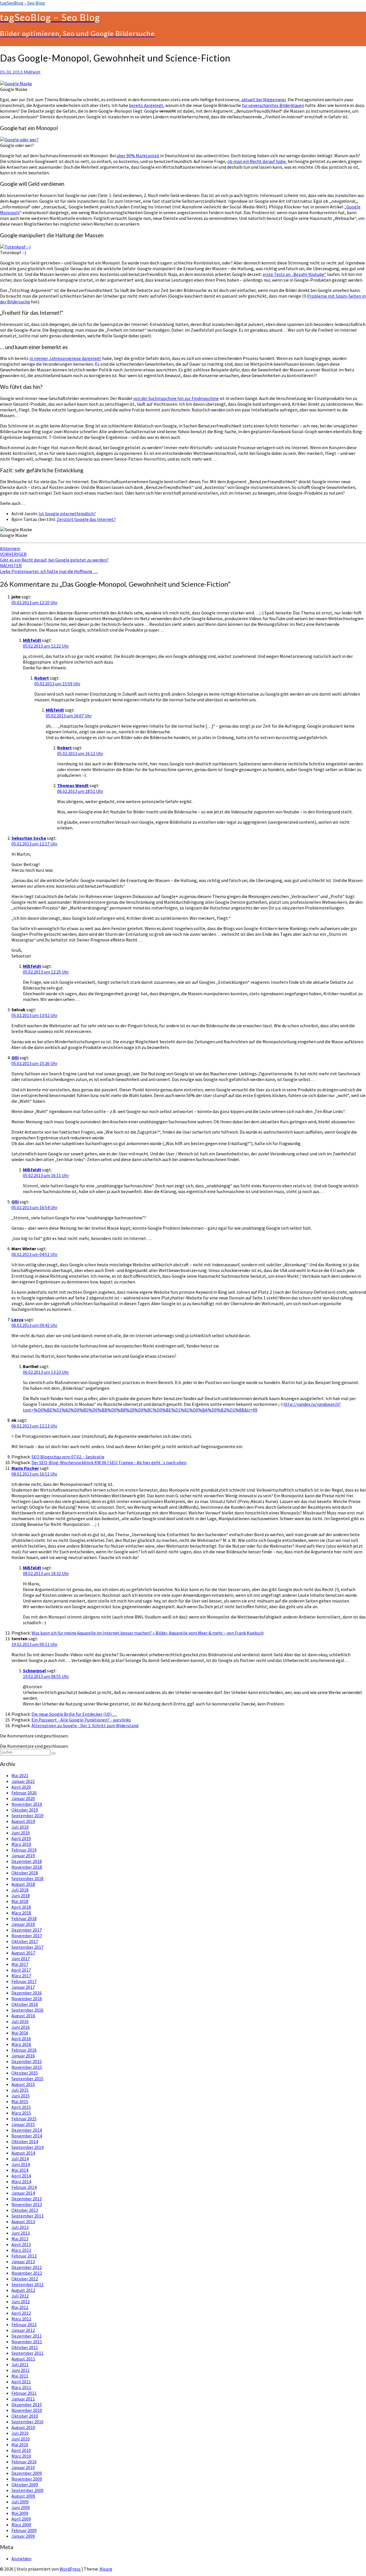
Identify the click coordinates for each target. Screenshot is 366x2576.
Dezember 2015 (27, 2061)
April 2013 (21, 2244)
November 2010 (27, 2410)
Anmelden (21, 2559)
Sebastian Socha (29, 838)
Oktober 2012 (25, 2279)
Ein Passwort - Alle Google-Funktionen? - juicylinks (81, 1720)
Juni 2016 (21, 2027)
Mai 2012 (20, 2307)
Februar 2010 (24, 2462)
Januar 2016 (23, 2056)
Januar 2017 (23, 1987)
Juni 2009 (21, 2507)
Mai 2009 (20, 2513)
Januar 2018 (23, 1924)
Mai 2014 (20, 2170)
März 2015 (21, 2113)
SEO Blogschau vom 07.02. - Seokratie (68, 1457)
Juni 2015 (21, 2096)
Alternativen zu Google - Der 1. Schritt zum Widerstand (85, 1725)
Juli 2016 (20, 2021)
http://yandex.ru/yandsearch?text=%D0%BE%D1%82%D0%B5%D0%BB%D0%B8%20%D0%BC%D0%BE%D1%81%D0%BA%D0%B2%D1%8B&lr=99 (182, 1407)
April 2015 (21, 2107)
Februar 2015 (24, 2119)
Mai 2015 (20, 2101)
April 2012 (21, 2313)
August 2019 (23, 1821)
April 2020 (21, 1787)
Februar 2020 (24, 1793)
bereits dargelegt (146, 105)
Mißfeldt (32, 72)
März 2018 (21, 1913)
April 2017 (21, 1970)
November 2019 (27, 1804)
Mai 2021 (20, 1775)
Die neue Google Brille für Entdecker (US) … (74, 1714)
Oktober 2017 (25, 1941)
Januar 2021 (23, 1781)
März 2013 (21, 2250)
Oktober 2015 (25, 2073)
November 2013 (27, 2204)
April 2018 (21, 1907)
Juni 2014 (21, 2164)
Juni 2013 (21, 2233)
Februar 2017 (24, 1981)
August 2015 (23, 2084)
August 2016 (23, 2016)
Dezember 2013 (27, 2199)
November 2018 (27, 1867)
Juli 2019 (20, 1827)
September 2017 (27, 1947)
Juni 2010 (21, 2439)
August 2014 (23, 2153)
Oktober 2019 (25, 1810)
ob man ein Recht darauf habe (256, 161)
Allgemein (10, 548)
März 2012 (21, 2319)
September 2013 (27, 2216)
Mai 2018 (20, 1901)
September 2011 (27, 2353)
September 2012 (27, 2284)
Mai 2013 (20, 2239)
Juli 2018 (20, 1890)
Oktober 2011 (25, 2347)
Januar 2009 (23, 2536)
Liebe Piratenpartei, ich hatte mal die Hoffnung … (49, 568)
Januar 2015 (23, 2124)
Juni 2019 (21, 1833)
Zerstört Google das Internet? (86, 519)
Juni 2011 (21, 2370)
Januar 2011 (23, 2399)
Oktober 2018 (25, 1873)
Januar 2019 (23, 1856)
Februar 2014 (24, 2187)
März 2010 (21, 2456)
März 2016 (21, 2044)
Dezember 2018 (27, 1861)
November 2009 (27, 2479)
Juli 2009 (20, 2502)
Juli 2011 (20, 2364)
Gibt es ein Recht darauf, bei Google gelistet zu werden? (54, 557)
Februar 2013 (24, 2256)
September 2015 (27, 2079)
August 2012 (23, 2290)
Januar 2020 (23, 1798)
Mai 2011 (20, 2376)
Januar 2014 (23, 2193)
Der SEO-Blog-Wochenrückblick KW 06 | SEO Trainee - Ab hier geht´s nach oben (109, 1462)
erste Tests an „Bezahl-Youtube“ (295, 274)
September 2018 (27, 1878)
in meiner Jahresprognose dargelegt (65, 358)
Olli (15, 1058)
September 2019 (27, 1815)
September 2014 (27, 2147)
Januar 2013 (23, 2262)
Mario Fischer (25, 1468)
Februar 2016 (24, 2050)
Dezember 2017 (27, 1930)
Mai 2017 (20, 1964)
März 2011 (21, 2387)
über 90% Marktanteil (138, 156)
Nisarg (106, 2569)
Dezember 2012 (27, 2267)
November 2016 (27, 1998)
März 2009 (21, 2525)
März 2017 (21, 1976)
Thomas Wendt (73, 785)
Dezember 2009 (27, 2473)
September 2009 (27, 2490)
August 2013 (23, 2221)
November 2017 (27, 1936)
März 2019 (21, 1844)
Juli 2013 (20, 2227)
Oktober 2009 (25, 2485)
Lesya (17, 1319)
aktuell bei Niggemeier (264, 99)
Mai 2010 (20, 2444)
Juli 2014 (20, 2159)
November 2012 (27, 2273)
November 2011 (27, 2342)
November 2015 (27, 2067)
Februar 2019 (24, 1850)
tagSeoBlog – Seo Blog (22, 3)
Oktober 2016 (25, 2004)
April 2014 (21, 2176)
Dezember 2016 (27, 1993)
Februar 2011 (24, 2393)
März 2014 (21, 2181)
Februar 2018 (24, 1918)
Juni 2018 (21, 1896)
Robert (42, 678)
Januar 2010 (23, 2467)
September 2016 (27, 2010)
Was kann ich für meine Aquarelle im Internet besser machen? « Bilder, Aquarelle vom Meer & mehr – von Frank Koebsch (148, 1633)
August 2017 (23, 1953)
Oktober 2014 (25, 2141)
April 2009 (21, 2519)
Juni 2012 (21, 2302)
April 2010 (21, 2450)
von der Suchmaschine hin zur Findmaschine (176, 398)
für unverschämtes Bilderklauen (273, 105)
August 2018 (23, 1884)
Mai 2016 (20, 2033)
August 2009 (23, 2496)
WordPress (70, 2569)
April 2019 (21, 1838)
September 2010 (27, 2422)
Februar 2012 (24, 2324)
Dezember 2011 (27, 2336)
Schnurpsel (34, 1671)
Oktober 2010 (25, 2416)
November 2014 (27, 2136)
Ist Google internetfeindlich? (67, 513)
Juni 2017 (21, 1958)
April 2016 (21, 2038)
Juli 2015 (20, 2090)
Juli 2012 (20, 2296)
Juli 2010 (20, 2433)
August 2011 (23, 2359)
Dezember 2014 (27, 2130)
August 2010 (23, 2427)
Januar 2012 (23, 2330)
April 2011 (21, 2382)
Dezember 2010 (27, 2404)
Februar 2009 (24, 2530)
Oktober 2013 (25, 2210)
